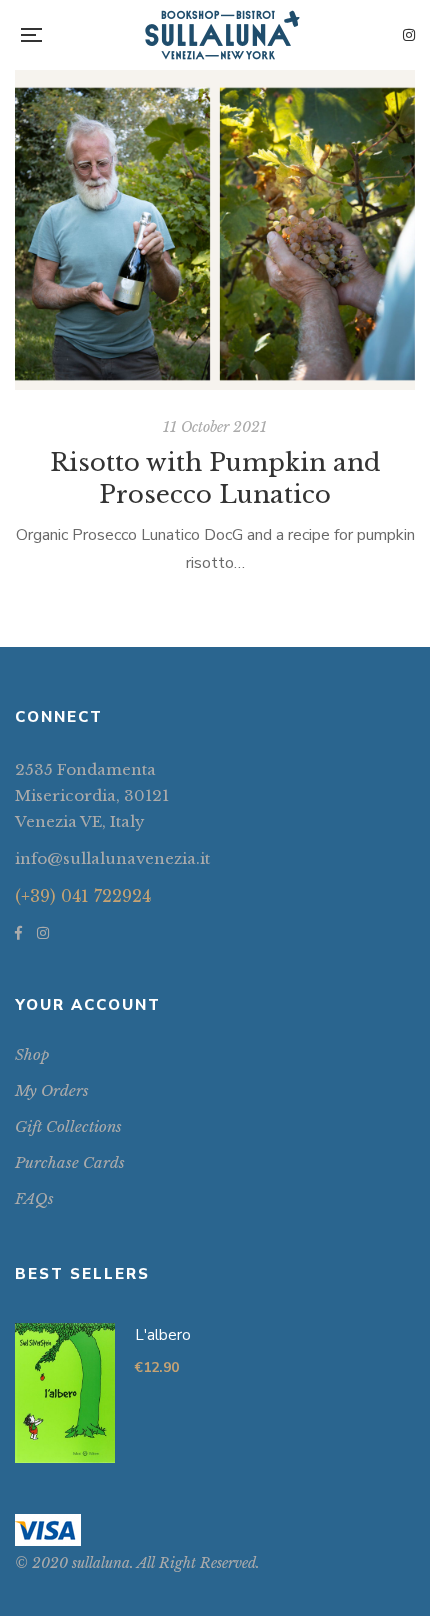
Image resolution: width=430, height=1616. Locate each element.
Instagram (409, 35)
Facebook (18, 933)
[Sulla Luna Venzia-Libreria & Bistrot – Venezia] (222, 35)
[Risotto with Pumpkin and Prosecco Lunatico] (215, 230)
